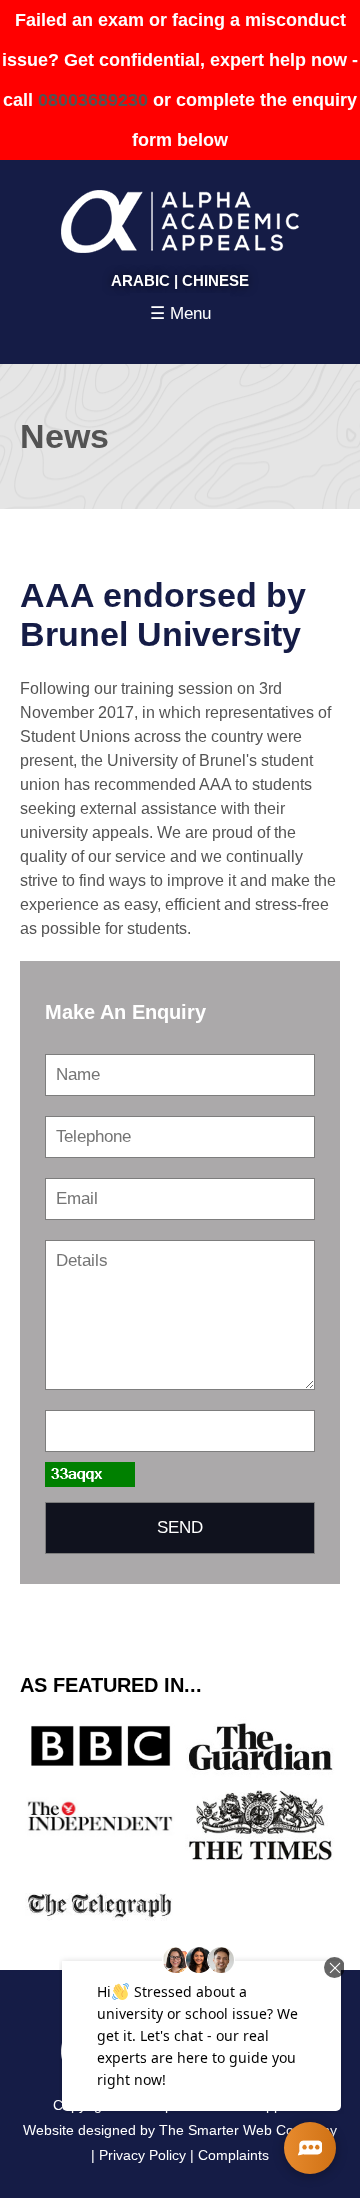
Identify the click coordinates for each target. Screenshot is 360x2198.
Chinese (215, 280)
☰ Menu (180, 313)
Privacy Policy (142, 2155)
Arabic (140, 280)
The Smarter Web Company (248, 2130)
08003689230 (93, 100)
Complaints (233, 2155)
